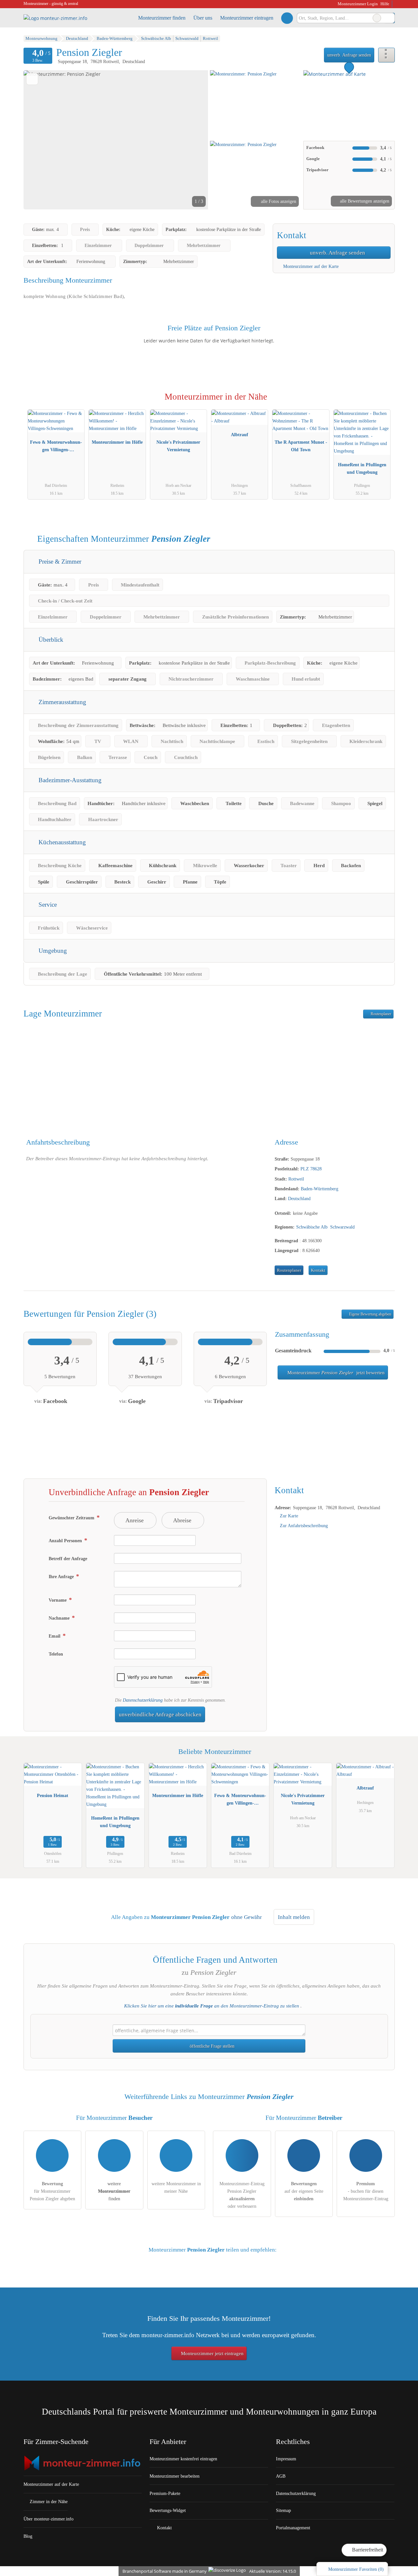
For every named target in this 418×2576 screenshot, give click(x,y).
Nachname (60, 1618)
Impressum (286, 2459)
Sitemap (283, 2510)
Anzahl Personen (66, 1541)
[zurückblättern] (40, 140)
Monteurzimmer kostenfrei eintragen (183, 2459)
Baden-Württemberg (320, 1189)
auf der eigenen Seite (304, 2191)
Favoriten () (356, 2569)
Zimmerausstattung (62, 702)
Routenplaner (380, 1014)
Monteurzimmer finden (162, 18)
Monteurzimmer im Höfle (117, 442)
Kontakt (318, 1270)
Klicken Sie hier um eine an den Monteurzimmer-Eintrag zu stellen (212, 2006)
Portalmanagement (293, 2528)
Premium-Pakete (165, 2493)
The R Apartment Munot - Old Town (301, 446)
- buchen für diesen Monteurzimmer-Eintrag (366, 2191)
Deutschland (299, 1198)
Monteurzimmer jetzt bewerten (335, 1373)
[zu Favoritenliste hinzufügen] (32, 79)
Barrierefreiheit (367, 2550)
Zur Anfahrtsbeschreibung (304, 1526)
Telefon (56, 1654)
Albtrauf (240, 435)
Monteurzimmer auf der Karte (310, 266)
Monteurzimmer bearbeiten (175, 2476)
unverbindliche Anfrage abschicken (160, 1715)
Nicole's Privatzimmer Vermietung (178, 446)
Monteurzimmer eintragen (247, 18)
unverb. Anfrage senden (349, 55)
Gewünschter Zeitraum (72, 1518)
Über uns (203, 18)
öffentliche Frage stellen (211, 2046)
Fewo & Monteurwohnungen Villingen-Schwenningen (56, 447)
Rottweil (296, 1179)
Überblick (50, 640)
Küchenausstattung (61, 842)
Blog (28, 2536)
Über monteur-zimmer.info (48, 2519)
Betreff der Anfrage (68, 1559)
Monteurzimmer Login (357, 4)
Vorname (58, 1600)
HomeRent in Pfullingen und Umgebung (362, 468)
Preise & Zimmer (59, 561)
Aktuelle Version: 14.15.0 (273, 2571)
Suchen (390, 18)
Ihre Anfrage (62, 1577)
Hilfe (385, 4)
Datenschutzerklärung (143, 1700)
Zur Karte (289, 1516)
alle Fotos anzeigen (278, 201)
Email (55, 1636)
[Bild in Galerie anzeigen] (256, 105)
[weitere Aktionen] (386, 55)
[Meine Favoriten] (287, 18)
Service (47, 905)
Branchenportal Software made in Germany (163, 2571)
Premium (381, 403)
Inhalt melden (294, 1917)
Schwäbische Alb (312, 1227)
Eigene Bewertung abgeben (370, 1314)
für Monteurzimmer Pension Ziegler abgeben (52, 2191)
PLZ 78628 (311, 1169)
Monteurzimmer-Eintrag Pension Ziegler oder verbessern (242, 2195)
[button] (116, 140)
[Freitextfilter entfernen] (377, 18)
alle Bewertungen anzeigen (364, 201)
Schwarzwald (342, 1227)
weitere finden (114, 2191)
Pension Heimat (53, 1795)
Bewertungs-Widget (168, 2510)
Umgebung (52, 951)
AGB (281, 2476)
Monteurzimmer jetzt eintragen (212, 2353)
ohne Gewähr (247, 1917)
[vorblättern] (192, 140)
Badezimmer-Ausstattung (69, 780)
